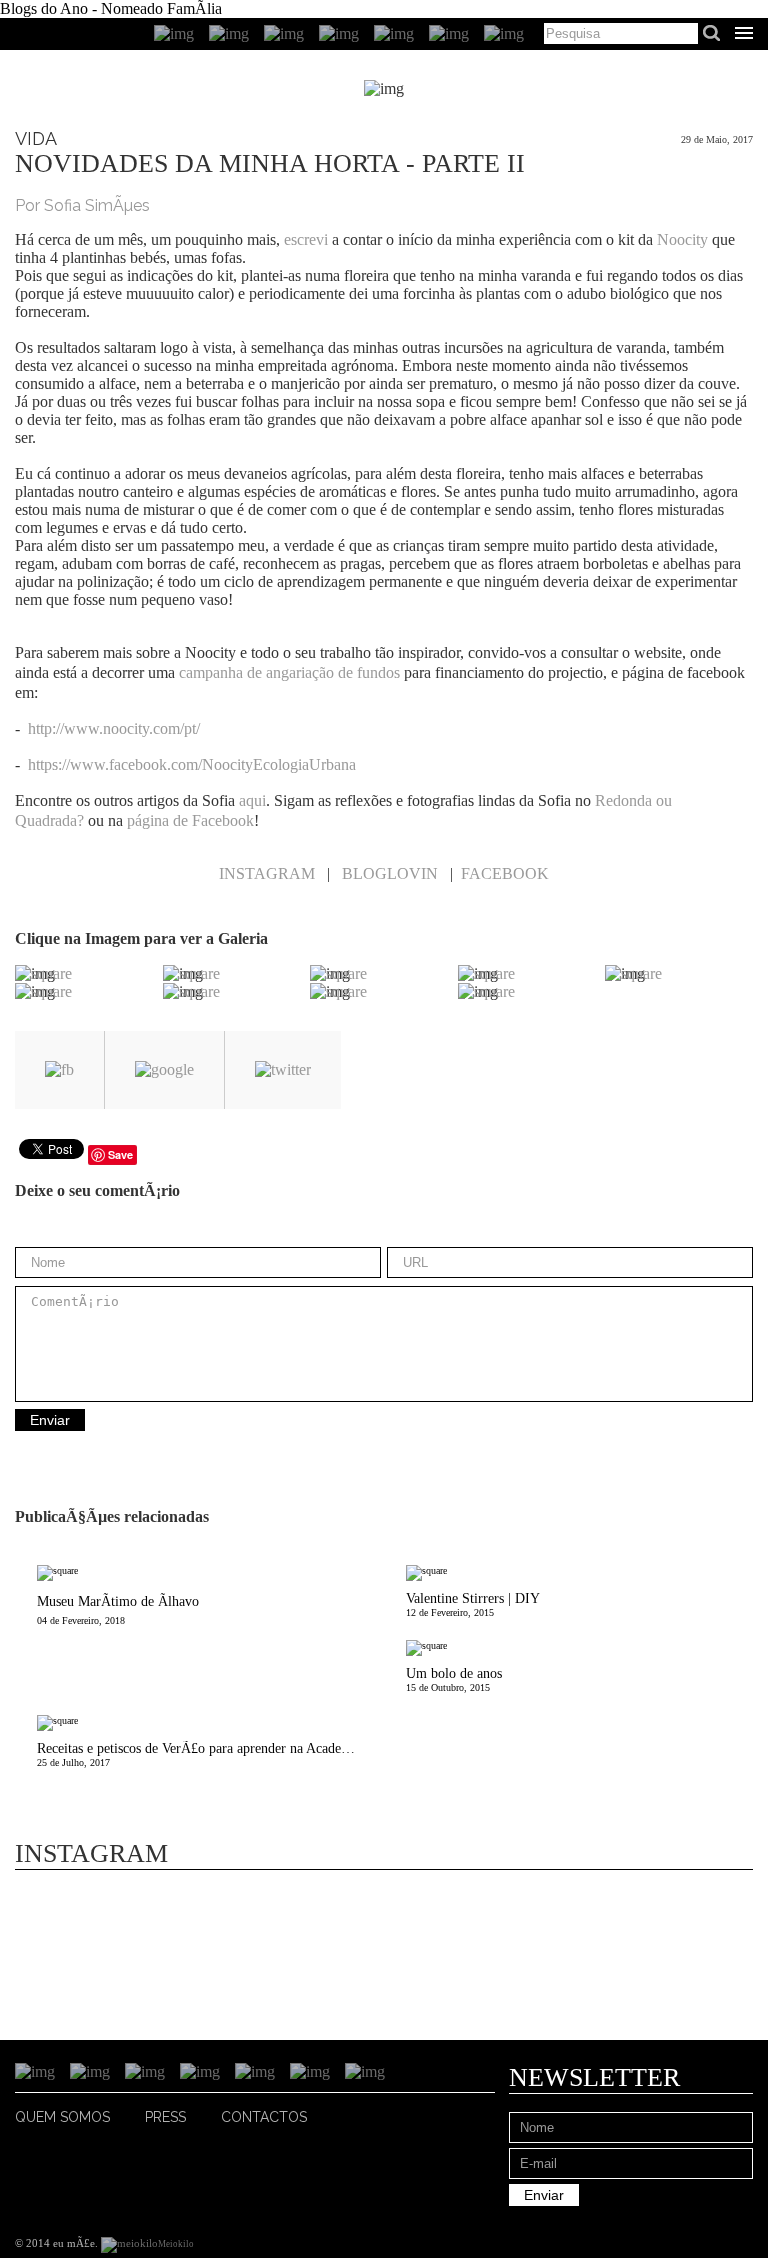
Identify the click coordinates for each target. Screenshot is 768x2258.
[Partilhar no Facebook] (59, 1070)
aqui (252, 800)
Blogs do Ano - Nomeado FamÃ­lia (111, 8)
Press (165, 2117)
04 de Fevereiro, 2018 (118, 1610)
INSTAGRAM (267, 873)
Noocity (682, 239)
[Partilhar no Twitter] (283, 1070)
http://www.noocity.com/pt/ (114, 728)
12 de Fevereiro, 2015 (473, 1604)
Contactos (264, 2117)
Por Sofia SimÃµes (82, 205)
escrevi (306, 239)
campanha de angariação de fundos (289, 672)
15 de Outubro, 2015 (454, 1679)
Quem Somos (62, 2117)
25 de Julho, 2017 (210, 1754)
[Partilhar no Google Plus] (164, 1070)
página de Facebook (190, 820)
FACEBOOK (505, 873)
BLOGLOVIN (390, 873)
